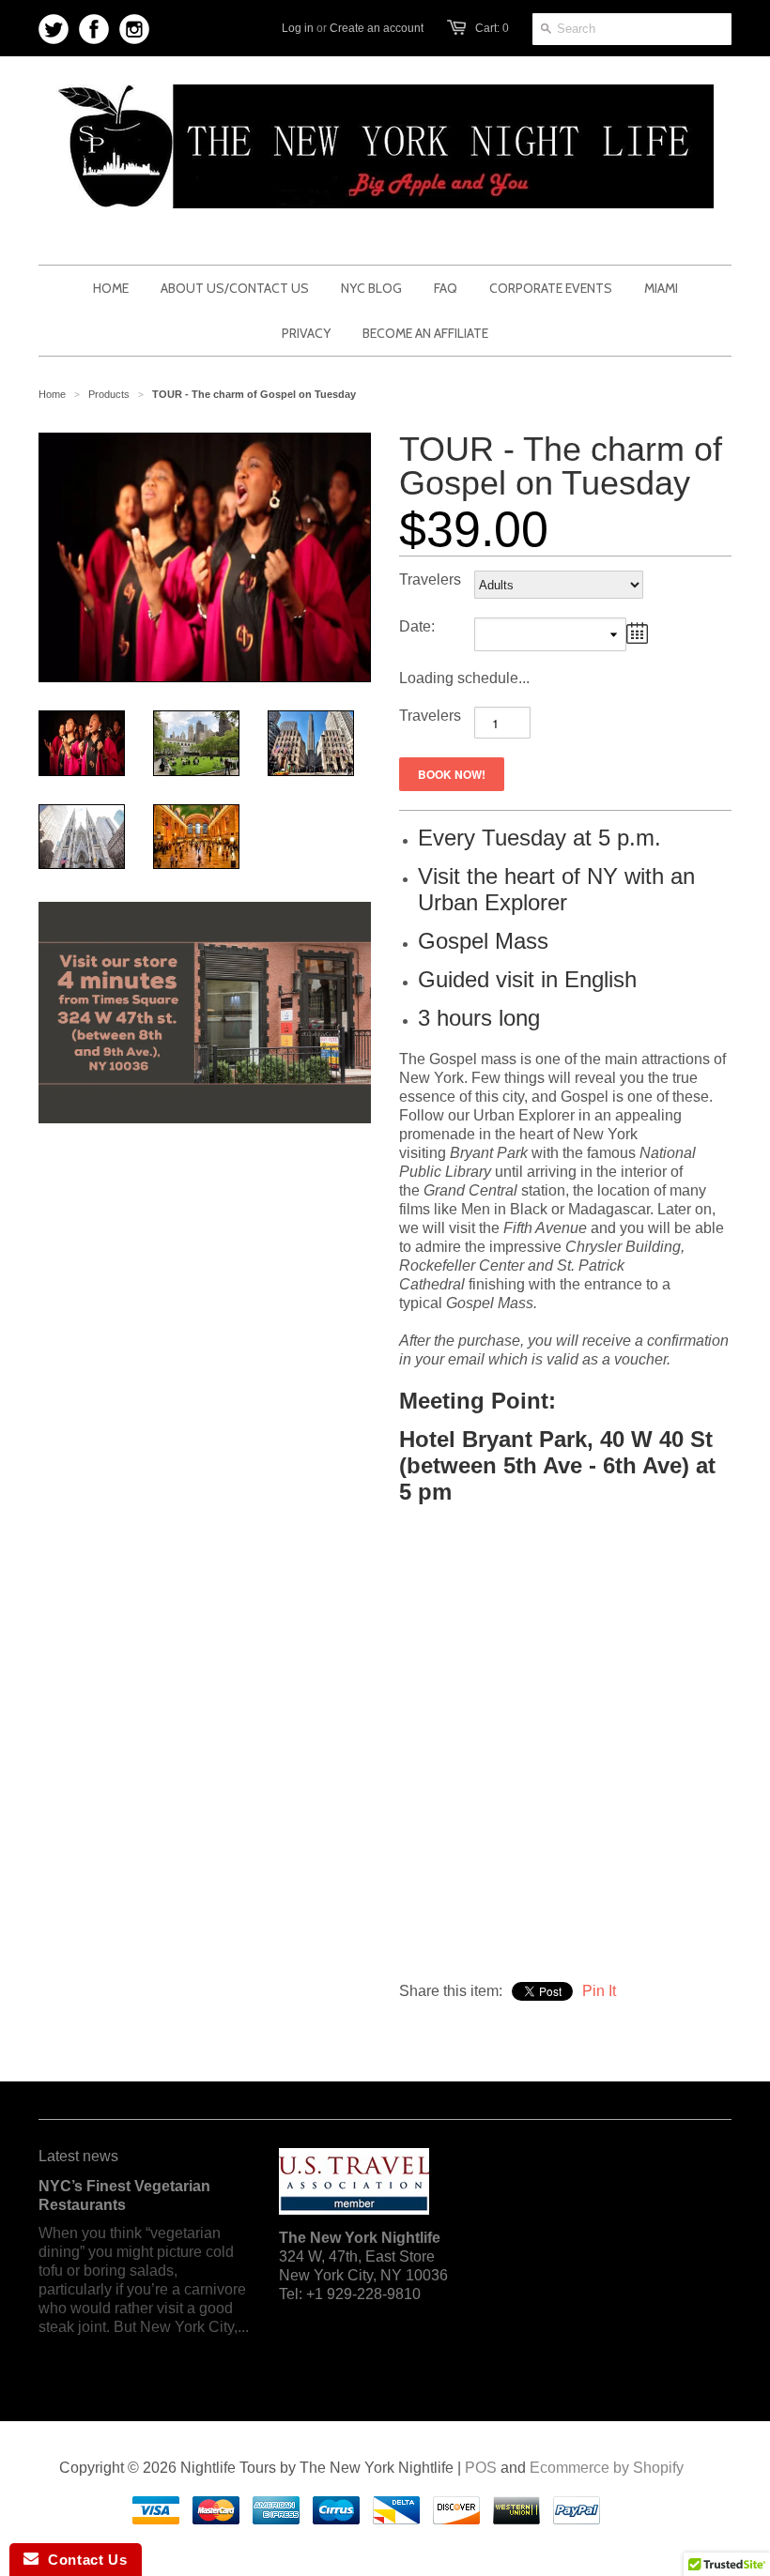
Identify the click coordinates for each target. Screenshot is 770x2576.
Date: (417, 626)
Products (109, 394)
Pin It (599, 1991)
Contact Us (83, 2560)
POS (481, 2468)
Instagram (135, 30)
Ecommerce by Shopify (607, 2468)
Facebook (94, 30)
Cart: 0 (492, 28)
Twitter (54, 30)
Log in (298, 28)
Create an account (377, 28)
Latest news (78, 2156)
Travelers (430, 579)
